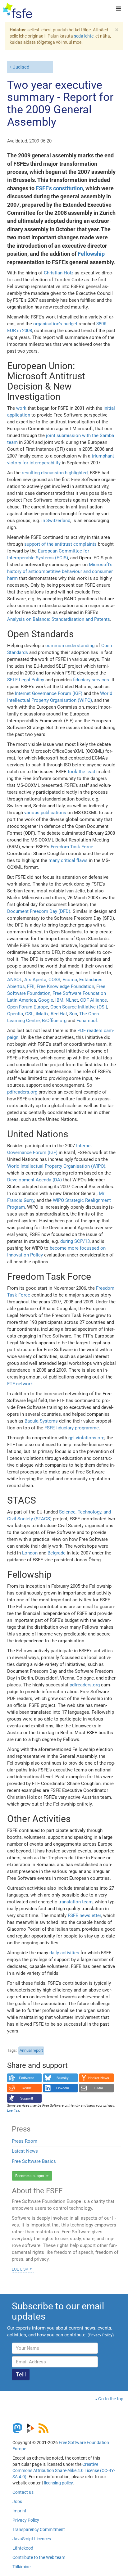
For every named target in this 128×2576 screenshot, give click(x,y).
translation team (75, 1902)
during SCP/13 (75, 1241)
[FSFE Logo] (18, 11)
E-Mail (98, 2088)
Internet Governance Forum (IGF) (49, 693)
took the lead (81, 772)
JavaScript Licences (32, 2539)
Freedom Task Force (72, 847)
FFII (31, 986)
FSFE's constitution (59, 188)
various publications (45, 813)
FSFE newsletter (84, 1915)
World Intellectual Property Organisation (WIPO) (56, 1166)
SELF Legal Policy (26, 680)
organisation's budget (55, 324)
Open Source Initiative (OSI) (79, 1007)
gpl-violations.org (86, 1438)
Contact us (23, 2492)
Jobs (17, 2502)
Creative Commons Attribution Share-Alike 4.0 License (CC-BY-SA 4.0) (64, 2470)
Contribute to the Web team (39, 2557)
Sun (73, 1014)
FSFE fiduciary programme (72, 1428)
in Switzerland (56, 521)
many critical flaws (68, 860)
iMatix (42, 1014)
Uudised (21, 67)
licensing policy (58, 2483)
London (30, 1553)
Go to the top (111, 2399)
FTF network (20, 1384)
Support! (27, 2098)
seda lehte (84, 36)
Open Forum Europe (28, 1007)
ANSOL (15, 980)
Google (46, 1000)
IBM (59, 1000)
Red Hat (59, 1014)
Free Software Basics (34, 2161)
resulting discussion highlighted (55, 473)
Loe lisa (20, 2269)
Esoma (70, 980)
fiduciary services (91, 680)
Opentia (15, 1014)
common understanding (70, 646)
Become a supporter (32, 2176)
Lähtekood (23, 2548)
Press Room (25, 2141)
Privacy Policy (26, 2520)
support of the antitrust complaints (60, 544)
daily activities (64, 1953)
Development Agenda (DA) (34, 1180)
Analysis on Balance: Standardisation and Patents (59, 619)
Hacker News (99, 2078)
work (21, 408)
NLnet (72, 1000)
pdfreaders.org (22, 1092)
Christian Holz (59, 273)
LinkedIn (63, 2088)
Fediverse (27, 2078)
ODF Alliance (94, 1000)
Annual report (31, 2050)
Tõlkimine (21, 2567)
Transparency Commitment (39, 2529)
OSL (29, 1014)
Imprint (19, 2511)
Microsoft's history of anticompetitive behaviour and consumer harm (60, 571)
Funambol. (87, 1021)
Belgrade (57, 1553)
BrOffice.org (54, 1021)
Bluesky (63, 2078)
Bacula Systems (41, 1421)
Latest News (25, 2151)
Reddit (27, 2088)
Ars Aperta (35, 980)
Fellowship (91, 254)
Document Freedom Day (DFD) (39, 911)
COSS (54, 980)
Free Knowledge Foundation (65, 986)
